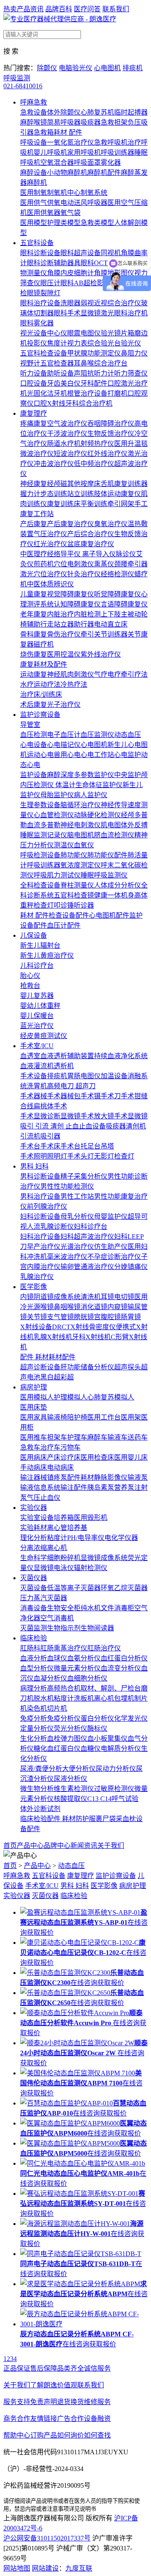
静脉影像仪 (111, 1477)
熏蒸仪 (104, 564)
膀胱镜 (84, 1317)
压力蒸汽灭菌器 (44, 1598)
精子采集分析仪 (84, 1176)
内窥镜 (117, 1307)
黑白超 (50, 1377)
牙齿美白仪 (64, 383)
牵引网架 (121, 504)
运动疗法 (47, 684)
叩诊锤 (64, 905)
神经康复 (34, 484)
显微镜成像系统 (104, 1558)
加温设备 (114, 1076)
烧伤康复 (34, 654)
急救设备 (34, 112)
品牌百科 (59, 9)
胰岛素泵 (101, 1488)
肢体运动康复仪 (117, 494)
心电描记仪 (64, 745)
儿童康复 (34, 594)
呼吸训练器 (117, 152)
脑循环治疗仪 (81, 805)
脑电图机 (81, 835)
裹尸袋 (106, 1819)
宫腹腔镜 (107, 1317)
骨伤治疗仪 (64, 634)
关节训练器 (111, 634)
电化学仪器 (121, 1538)
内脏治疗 (60, 614)
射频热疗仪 (97, 444)
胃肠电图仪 (84, 1076)
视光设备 (34, 333)
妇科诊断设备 (40, 1216)
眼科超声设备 (81, 253)
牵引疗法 (134, 674)
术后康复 (34, 705)
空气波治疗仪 (67, 423)
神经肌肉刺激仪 (70, 674)
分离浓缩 (34, 1548)
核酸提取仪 (70, 1799)
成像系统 (67, 1297)
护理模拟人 (70, 1397)
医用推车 (34, 1437)
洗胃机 (37, 1086)
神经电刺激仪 (81, 825)
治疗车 (50, 1447)
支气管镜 (60, 1317)
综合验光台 (104, 343)
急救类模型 (97, 223)
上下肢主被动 (121, 614)
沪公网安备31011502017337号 (47, 2538)
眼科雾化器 (37, 323)
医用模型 (34, 223)
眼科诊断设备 (40, 253)
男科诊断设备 (40, 1176)
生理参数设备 (40, 805)
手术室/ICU (37, 1046)
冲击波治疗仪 (54, 464)
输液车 (117, 1437)
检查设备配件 (69, 915)
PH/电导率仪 (86, 1538)
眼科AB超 (75, 283)
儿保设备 (34, 935)
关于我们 (111, 1846)
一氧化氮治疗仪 (70, 142)
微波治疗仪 (37, 454)
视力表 (77, 343)
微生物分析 (37, 1789)
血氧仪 (84, 845)
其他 (74, 484)
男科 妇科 (34, 1166)
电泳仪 (64, 1568)
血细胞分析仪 (87, 1678)
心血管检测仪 (54, 815)
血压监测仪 (97, 735)
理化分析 (34, 1538)
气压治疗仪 (50, 534)
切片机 (57, 1708)
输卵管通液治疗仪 (87, 1267)
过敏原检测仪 (114, 1789)
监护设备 (34, 775)
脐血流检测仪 (114, 835)
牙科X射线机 (91, 1337)
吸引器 (50, 1136)
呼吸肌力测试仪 (57, 875)
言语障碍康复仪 (124, 604)
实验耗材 (34, 1528)
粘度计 (57, 1538)
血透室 (30, 1056)
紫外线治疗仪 (101, 654)
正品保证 (17, 2368)
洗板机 (84, 1698)
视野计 (30, 363)
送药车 (138, 1437)
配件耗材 (81, 1477)
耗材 (55, 1357)
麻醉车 (97, 1437)
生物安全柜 (64, 1608)
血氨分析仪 (84, 1658)
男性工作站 (77, 1196)
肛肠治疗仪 (104, 1648)
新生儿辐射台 (40, 945)
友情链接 (44, 2419)
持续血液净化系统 (121, 1056)
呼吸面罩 (87, 162)
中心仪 (57, 333)
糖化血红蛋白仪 (57, 1748)
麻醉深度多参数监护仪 (81, 775)
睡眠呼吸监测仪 (104, 875)
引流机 (30, 1136)
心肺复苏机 (97, 112)
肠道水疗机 (64, 444)
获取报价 (40, 1933)
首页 (10, 1846)
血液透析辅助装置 (67, 1056)
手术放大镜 (97, 1116)
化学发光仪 (131, 1718)
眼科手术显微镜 (77, 313)
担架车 (57, 1437)
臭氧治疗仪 (111, 524)
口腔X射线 (49, 403)
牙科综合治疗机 (89, 403)
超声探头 (128, 1367)
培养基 (77, 1528)
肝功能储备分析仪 (87, 1367)
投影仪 (37, 343)
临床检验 (34, 1638)
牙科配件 (94, 383)
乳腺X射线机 (53, 1337)
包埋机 (124, 1698)
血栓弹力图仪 (67, 1738)
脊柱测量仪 (77, 885)
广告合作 (70, 2419)
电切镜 (124, 1297)
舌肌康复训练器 (124, 484)
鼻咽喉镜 (67, 1307)
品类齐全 (70, 2368)
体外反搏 (134, 825)
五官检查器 (57, 363)
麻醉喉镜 (34, 122)
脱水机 (44, 1698)
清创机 (136, 1126)
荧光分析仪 (70, 1728)
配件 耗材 (34, 1357)
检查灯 (44, 905)
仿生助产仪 (111, 1247)
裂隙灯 (50, 293)
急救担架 (114, 122)
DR (57, 1327)
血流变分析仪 (121, 1668)
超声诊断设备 (40, 1367)
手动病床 (34, 1467)
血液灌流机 (37, 1066)
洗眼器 (70, 303)
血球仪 (57, 1658)
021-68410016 (23, 86)
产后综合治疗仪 (91, 534)
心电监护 (128, 755)
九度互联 (79, 2568)
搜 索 (11, 51)
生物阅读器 (97, 1628)
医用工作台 (104, 1417)
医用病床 (34, 1457)
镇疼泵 (57, 1477)
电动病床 (60, 1467)
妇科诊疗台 (91, 1227)
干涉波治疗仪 (67, 434)
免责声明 (44, 2402)
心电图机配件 (109, 915)
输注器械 (34, 1477)
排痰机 (133, 68)
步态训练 (54, 494)
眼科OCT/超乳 (102, 263)
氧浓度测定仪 (81, 865)
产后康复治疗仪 (70, 524)
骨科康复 (34, 634)
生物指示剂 (64, 1628)
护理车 (77, 1437)
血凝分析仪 (50, 1678)
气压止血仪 (44, 1498)
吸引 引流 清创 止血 (49, 1126)
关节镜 (37, 1317)
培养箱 (64, 1518)
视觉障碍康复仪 (70, 594)
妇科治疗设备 (40, 1237)
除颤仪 (47, 68)
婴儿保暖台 (37, 1016)
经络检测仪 (117, 574)
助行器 (84, 624)
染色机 (37, 1708)
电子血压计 (64, 735)
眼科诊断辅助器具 (54, 263)
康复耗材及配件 (44, 664)
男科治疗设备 (40, 1196)
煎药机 (44, 564)
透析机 (64, 1066)
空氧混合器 (57, 162)
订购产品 (44, 2435)
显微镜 (44, 1568)
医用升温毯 (131, 444)
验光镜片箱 (117, 333)
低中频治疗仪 (94, 464)
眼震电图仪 (84, 333)
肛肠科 (30, 1648)
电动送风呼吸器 (84, 203)
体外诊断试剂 (40, 1809)
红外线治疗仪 (107, 454)
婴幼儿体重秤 (40, 1006)
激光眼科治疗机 (124, 313)
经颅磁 (57, 484)
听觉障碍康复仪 (117, 594)
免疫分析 (34, 1718)
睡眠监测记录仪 (44, 835)
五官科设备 (37, 243)
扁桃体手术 (50, 1106)
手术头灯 (81, 1156)
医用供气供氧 (40, 203)
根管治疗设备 (87, 393)
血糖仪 (91, 1748)
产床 (54, 1457)
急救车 (30, 1447)
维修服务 (97, 2402)
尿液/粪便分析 (41, 1769)
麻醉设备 (34, 173)
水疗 (27, 684)
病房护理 (34, 1387)
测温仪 (64, 845)
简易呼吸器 (64, 122)
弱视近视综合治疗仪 (111, 303)
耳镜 (107, 1297)
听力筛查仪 (131, 373)
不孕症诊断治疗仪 (114, 1257)
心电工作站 (97, 755)
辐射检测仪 (91, 1568)
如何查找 (97, 2435)
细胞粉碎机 (64, 1558)
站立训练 (81, 494)
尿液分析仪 (70, 1779)
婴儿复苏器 (37, 996)
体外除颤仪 (64, 112)
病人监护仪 (91, 795)
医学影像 (34, 1287)
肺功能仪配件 (107, 855)
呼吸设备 (34, 142)
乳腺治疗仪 (37, 1277)
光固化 (37, 393)
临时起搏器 (131, 112)
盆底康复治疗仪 (91, 544)
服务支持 (17, 2402)
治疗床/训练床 (41, 695)
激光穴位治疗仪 (44, 574)
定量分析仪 (37, 1728)
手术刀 (111, 1096)
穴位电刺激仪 (74, 564)
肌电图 (111, 825)
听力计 (104, 373)
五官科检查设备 (44, 353)
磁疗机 (44, 644)
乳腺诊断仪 (57, 1227)
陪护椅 (77, 1417)
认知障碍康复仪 (77, 604)
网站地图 (17, 2568)
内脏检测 (87, 614)
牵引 (87, 634)
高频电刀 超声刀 (71, 1086)
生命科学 (34, 1558)
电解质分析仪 (121, 1748)
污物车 (70, 1447)
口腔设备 (34, 383)
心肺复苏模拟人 (111, 1397)
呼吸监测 (17, 78)
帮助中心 (17, 2435)
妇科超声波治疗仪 (87, 1237)
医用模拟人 (37, 1397)
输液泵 (138, 1477)
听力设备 (34, 373)
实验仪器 (34, 1508)
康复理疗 (34, 413)
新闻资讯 (84, 1846)
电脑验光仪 (75, 68)
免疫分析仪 (64, 1718)
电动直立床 (111, 624)
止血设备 (92, 1126)
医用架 (131, 1417)
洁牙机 (57, 393)
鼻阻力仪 (134, 353)
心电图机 (107, 68)
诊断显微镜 (64, 1116)
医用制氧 (34, 193)
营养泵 (124, 1488)
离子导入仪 (99, 554)
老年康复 (34, 614)
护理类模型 (64, 223)
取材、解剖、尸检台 (111, 1688)
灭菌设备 (34, 1588)
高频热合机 (64, 1688)
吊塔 (107, 1146)
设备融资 (97, 2419)
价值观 (67, 2385)
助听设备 (60, 373)
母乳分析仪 (77, 1216)
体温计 (65, 785)
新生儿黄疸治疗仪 (47, 955)
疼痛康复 (34, 423)
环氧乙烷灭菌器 (124, 1588)
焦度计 (57, 343)
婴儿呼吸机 (50, 152)
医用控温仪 (64, 654)
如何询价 (70, 2435)
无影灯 (104, 1156)
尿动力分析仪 (116, 1769)
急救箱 (44, 132)
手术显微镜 (131, 1116)
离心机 (57, 1548)
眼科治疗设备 (40, 303)
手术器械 (34, 1096)
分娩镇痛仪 (131, 1267)
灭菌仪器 (34, 1578)
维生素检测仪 (74, 1789)
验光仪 (131, 343)
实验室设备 (37, 1518)
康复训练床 (64, 504)
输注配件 (74, 1488)
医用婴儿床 (131, 1457)
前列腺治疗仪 (47, 1206)
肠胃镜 (131, 1317)
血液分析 (34, 1658)
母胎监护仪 (57, 795)
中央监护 (128, 775)
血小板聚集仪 (107, 1738)
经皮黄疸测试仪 (44, 1036)
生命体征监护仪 (99, 785)
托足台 (91, 1146)
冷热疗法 (74, 684)
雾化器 (111, 162)
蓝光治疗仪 (37, 1026)
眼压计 (50, 283)
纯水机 (91, 1608)
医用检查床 (97, 1457)
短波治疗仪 (70, 454)
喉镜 (47, 1307)
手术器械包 (64, 1096)
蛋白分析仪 (97, 1718)
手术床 (50, 1146)
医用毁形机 (91, 1518)
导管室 (30, 725)
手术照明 (34, 1156)
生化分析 (34, 1738)
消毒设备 (34, 1608)
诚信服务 (97, 2368)
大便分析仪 (79, 1769)
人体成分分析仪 (117, 885)
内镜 (27, 1297)
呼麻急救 (34, 102)
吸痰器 (91, 122)
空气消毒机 (57, 1618)
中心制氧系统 (87, 193)
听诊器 (84, 905)
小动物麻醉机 (67, 173)
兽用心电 (67, 755)
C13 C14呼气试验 (113, 1799)
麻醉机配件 (104, 173)
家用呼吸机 (84, 152)
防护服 (86, 1819)
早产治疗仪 (44, 1247)
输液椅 (57, 1417)
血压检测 (34, 735)
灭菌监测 (34, 1628)
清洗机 (91, 1297)
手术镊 (91, 1096)
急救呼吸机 (111, 142)
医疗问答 (87, 9)
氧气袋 (70, 213)
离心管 (57, 1528)
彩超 (67, 1377)
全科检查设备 (40, 885)
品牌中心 (57, 1846)
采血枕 (126, 1819)
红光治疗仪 (50, 544)
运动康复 (34, 674)
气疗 (101, 674)
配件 (69, 1357)
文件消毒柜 (117, 1608)
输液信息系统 (40, 1488)
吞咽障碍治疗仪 (111, 423)
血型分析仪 (37, 1668)
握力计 (30, 494)
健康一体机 (111, 895)
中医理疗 (34, 554)
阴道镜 (44, 1297)
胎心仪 (30, 976)
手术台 (30, 1146)
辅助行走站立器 (50, 624)
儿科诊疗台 (37, 966)
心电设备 (34, 745)
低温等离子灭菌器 (74, 1588)
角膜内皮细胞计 (70, 273)
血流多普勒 (44, 825)
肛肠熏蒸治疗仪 (64, 1648)
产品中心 (30, 1846)
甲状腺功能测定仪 (94, 353)
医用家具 (34, 1417)
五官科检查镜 (74, 895)
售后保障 (44, 2368)
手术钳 (131, 1096)
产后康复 (34, 524)
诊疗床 (70, 1457)
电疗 (114, 674)
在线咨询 (84, 1983)
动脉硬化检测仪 (97, 815)
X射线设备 (36, 1327)
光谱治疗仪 (77, 1247)
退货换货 (70, 2402)
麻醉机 (37, 183)
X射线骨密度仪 (93, 1327)
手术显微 (34, 1116)
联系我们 (116, 9)
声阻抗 (84, 373)
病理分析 (34, 1688)
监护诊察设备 (40, 715)
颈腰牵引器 (131, 564)
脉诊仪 (126, 554)
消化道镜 (94, 1307)
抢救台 (30, 986)
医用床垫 (34, 1407)
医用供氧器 (44, 213)
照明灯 (57, 1156)
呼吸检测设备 (40, 855)
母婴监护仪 (111, 1216)
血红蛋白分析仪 (124, 1658)
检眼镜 (30, 293)
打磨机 (117, 393)
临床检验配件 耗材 (48, 1819)
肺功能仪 (74, 855)
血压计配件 (64, 925)
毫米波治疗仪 (67, 1257)
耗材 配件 (68, 132)
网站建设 (45, 2568)
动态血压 (128, 735)
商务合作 (17, 2419)
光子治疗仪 (64, 705)
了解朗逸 (44, 2385)
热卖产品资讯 (23, 9)
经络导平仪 (65, 554)
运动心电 (40, 755)
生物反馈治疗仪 (111, 434)
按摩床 (91, 484)
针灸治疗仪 (84, 574)
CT (66, 1327)
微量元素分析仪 (77, 1668)
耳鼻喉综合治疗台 (101, 363)
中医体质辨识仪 (50, 584)
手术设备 (34, 1076)
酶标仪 (97, 1728)
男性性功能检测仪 (67, 1186)
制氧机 (57, 193)
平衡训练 (94, 504)
